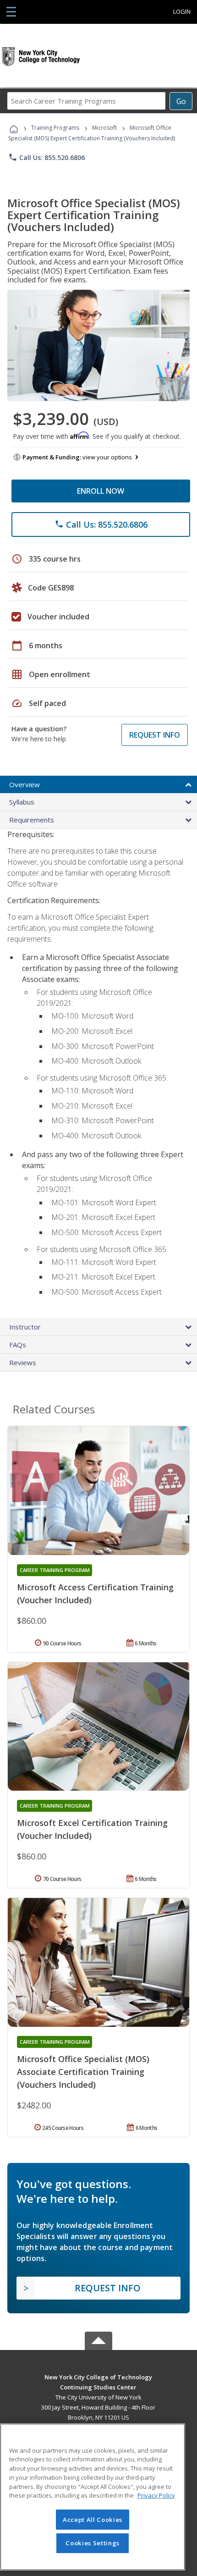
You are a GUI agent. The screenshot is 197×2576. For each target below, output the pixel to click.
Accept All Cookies (93, 2520)
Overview (25, 784)
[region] (93, 2497)
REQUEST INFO (155, 735)
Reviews (23, 1362)
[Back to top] (98, 2376)
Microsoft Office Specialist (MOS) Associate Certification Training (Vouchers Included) (83, 2072)
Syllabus (22, 802)
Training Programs (55, 128)
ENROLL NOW (101, 491)
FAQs (18, 1345)
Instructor (25, 1327)
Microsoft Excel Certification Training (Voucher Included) (92, 1829)
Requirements (32, 820)
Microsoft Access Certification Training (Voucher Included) (95, 1594)
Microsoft (104, 128)
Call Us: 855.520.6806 (47, 157)
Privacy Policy (156, 2495)
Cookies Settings (93, 2543)
